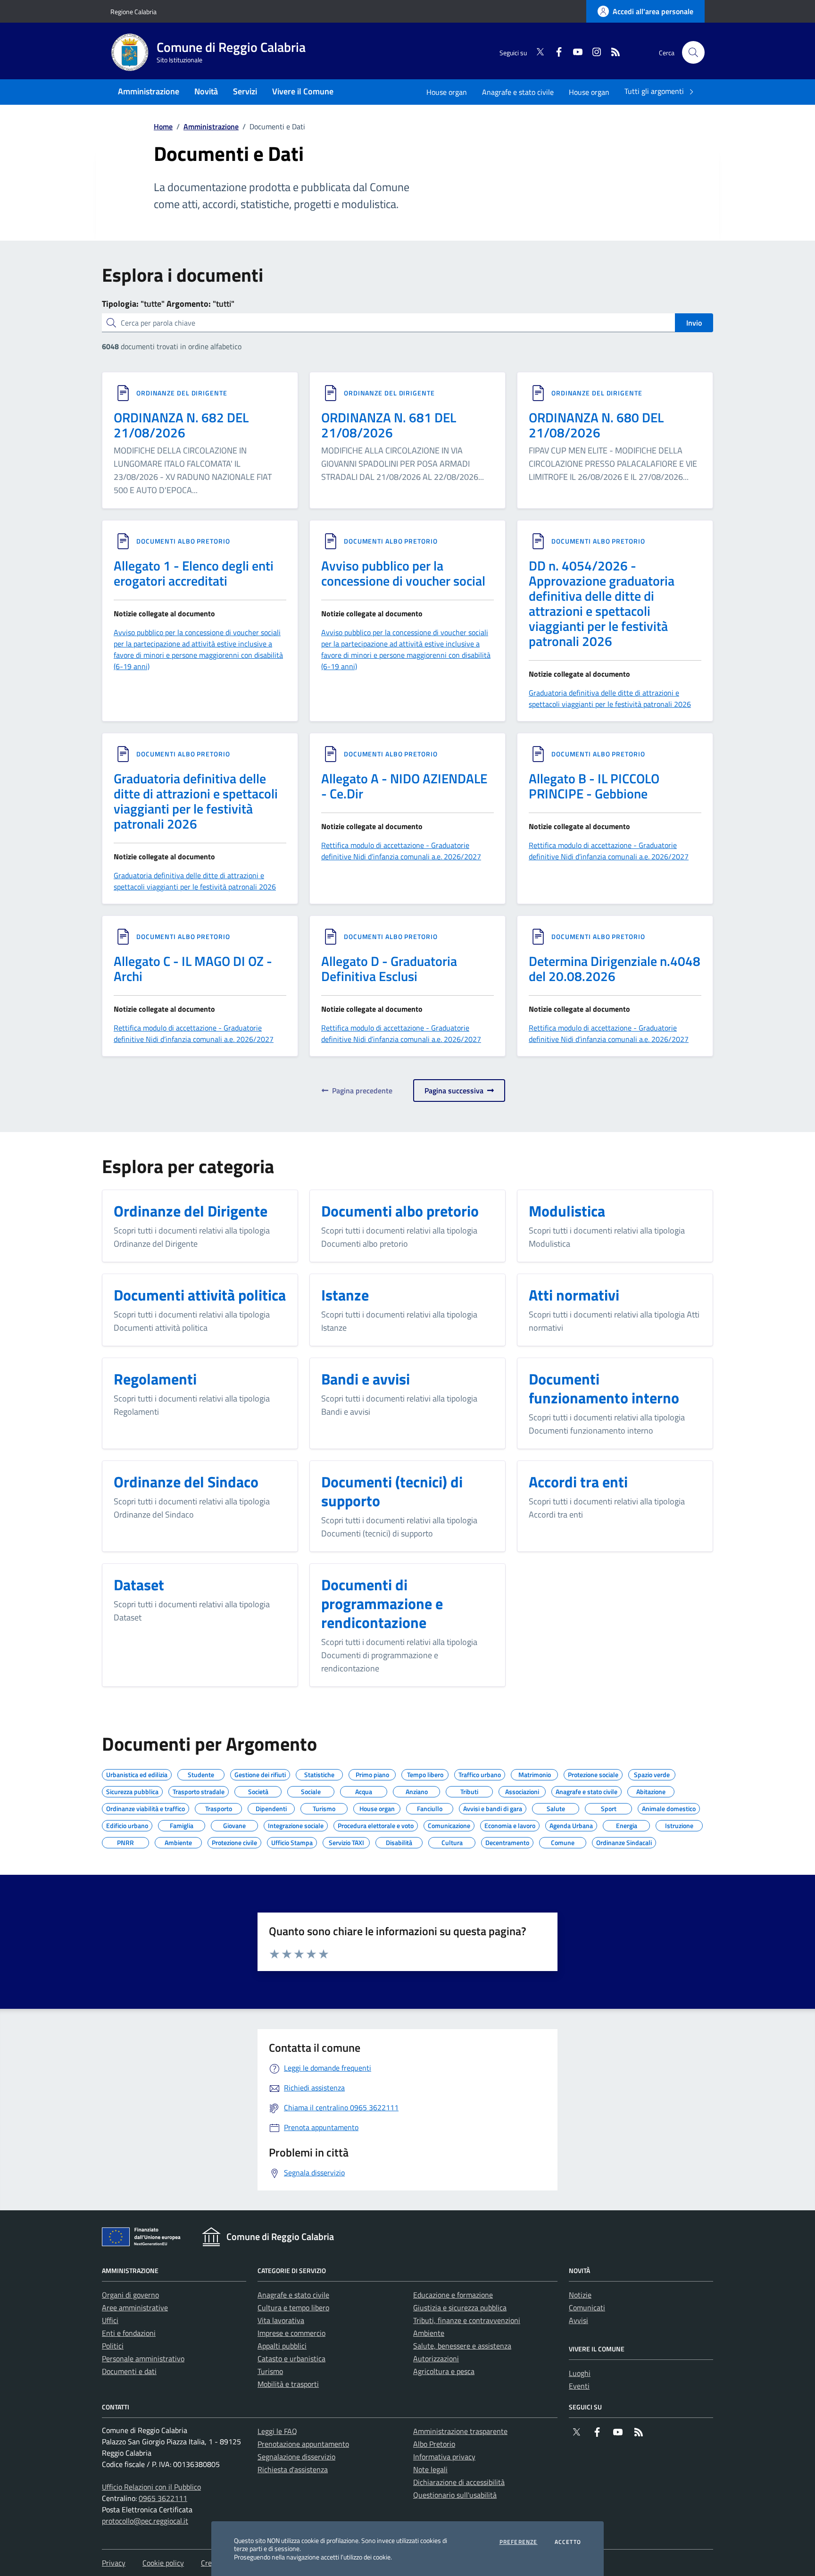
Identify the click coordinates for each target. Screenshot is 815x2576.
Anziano (417, 1790)
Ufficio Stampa (292, 1841)
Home (163, 126)
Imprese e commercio (291, 2333)
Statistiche (319, 1773)
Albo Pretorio (434, 2444)
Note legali (430, 2469)
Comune (563, 1841)
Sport (609, 1807)
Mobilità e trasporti (288, 2384)
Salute (556, 1807)
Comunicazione (449, 1824)
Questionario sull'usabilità (455, 2495)
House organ (447, 92)
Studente (201, 1773)
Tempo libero (425, 1773)
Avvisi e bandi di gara (493, 1807)
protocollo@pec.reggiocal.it (145, 2521)
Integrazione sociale (296, 1824)
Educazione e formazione (453, 2295)
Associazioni (522, 1790)
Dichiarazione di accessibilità (459, 2482)
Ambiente (178, 1841)
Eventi (579, 2386)
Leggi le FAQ (277, 2431)
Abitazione (651, 1790)
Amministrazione (211, 126)
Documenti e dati (129, 2371)
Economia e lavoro (510, 1824)
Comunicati (587, 2307)
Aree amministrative (135, 2307)
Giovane (234, 1824)
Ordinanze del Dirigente (182, 393)
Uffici (110, 2320)
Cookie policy (163, 2563)
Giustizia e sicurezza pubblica (460, 2307)
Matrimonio (535, 1773)
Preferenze (519, 2542)
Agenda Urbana (571, 1824)
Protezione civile (234, 1841)
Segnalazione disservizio (296, 2457)
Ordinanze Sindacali (624, 1841)
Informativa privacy (444, 2457)
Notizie (580, 2295)
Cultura (452, 1841)
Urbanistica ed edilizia (137, 1773)
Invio (694, 323)
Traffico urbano (480, 1773)
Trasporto (219, 1807)
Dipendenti (271, 1807)
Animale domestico (669, 1807)
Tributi (469, 1790)
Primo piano (372, 1773)
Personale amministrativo (143, 2358)
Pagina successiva (456, 1091)
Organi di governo (130, 2295)
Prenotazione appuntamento (303, 2444)
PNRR (125, 1841)
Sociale (311, 1790)
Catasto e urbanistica (291, 2358)
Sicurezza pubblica (132, 1790)
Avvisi (578, 2320)
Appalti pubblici (282, 2346)
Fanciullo (430, 1807)
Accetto (568, 2542)
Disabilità (399, 1841)
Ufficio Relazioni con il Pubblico (151, 2487)
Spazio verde (652, 1773)
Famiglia (182, 1824)
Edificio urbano (127, 1824)
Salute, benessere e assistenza (462, 2346)
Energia (627, 1824)
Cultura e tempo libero (293, 2307)
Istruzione (679, 1824)
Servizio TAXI (346, 1841)
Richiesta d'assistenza (293, 2469)
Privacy (114, 2563)
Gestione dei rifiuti (260, 1773)
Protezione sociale (593, 1773)
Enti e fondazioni (129, 2333)
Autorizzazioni (436, 2358)
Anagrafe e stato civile (518, 92)
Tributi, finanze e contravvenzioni (467, 2320)
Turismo (324, 1807)
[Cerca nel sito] (693, 52)
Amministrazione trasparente (460, 2431)
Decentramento (507, 1841)
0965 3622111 (163, 2498)
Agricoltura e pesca (444, 2371)
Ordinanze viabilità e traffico (146, 1807)
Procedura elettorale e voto (376, 1824)
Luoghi (580, 2373)
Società (258, 1790)
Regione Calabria (133, 12)
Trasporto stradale (199, 1790)
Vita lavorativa (281, 2320)
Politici (113, 2346)
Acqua (364, 1790)
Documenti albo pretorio (183, 541)
